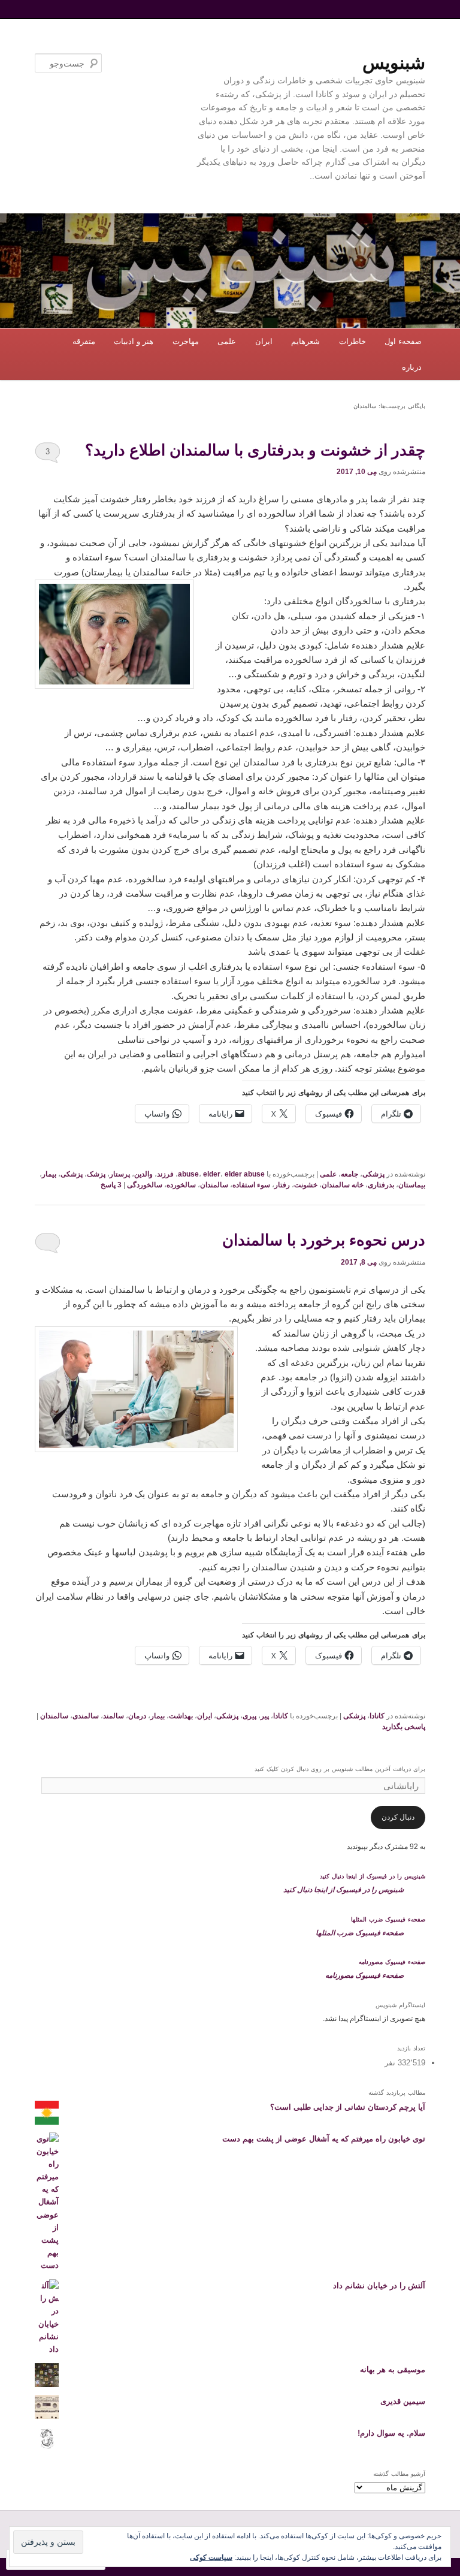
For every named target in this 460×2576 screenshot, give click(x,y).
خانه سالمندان (343, 1185)
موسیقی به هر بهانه (393, 2370)
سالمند (114, 1716)
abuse (188, 1174)
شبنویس (394, 63)
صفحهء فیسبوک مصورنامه (392, 1962)
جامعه (349, 1174)
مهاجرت (186, 341)
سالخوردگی (145, 1185)
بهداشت (181, 1716)
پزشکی (373, 1174)
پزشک (96, 1174)
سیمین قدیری (403, 2401)
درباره (412, 367)
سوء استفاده (251, 1185)
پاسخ (111, 1185)
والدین (143, 1174)
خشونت (306, 1185)
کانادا (377, 1716)
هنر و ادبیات (134, 341)
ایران (264, 341)
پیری (249, 1716)
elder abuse (245, 1174)
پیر (265, 1716)
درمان (137, 1716)
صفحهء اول (403, 341)
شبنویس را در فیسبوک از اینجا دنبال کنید (373, 1876)
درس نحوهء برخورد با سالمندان (324, 1240)
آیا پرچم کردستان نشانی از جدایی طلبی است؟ (348, 2107)
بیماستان (412, 1185)
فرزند (165, 1174)
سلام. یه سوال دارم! (391, 2433)
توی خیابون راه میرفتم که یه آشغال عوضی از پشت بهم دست (324, 2139)
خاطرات (352, 341)
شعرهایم (305, 341)
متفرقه (84, 341)
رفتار (282, 1185)
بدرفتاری (381, 1185)
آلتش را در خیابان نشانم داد (379, 2286)
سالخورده (181, 1185)
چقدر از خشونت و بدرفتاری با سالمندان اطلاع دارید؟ (255, 450)
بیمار (49, 1174)
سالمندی (86, 1716)
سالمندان (214, 1185)
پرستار (120, 1174)
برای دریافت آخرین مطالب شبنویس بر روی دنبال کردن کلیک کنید (340, 1769)
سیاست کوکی (211, 2557)
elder (212, 1174)
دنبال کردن (398, 1817)
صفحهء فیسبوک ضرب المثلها (388, 1919)
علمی (227, 341)
